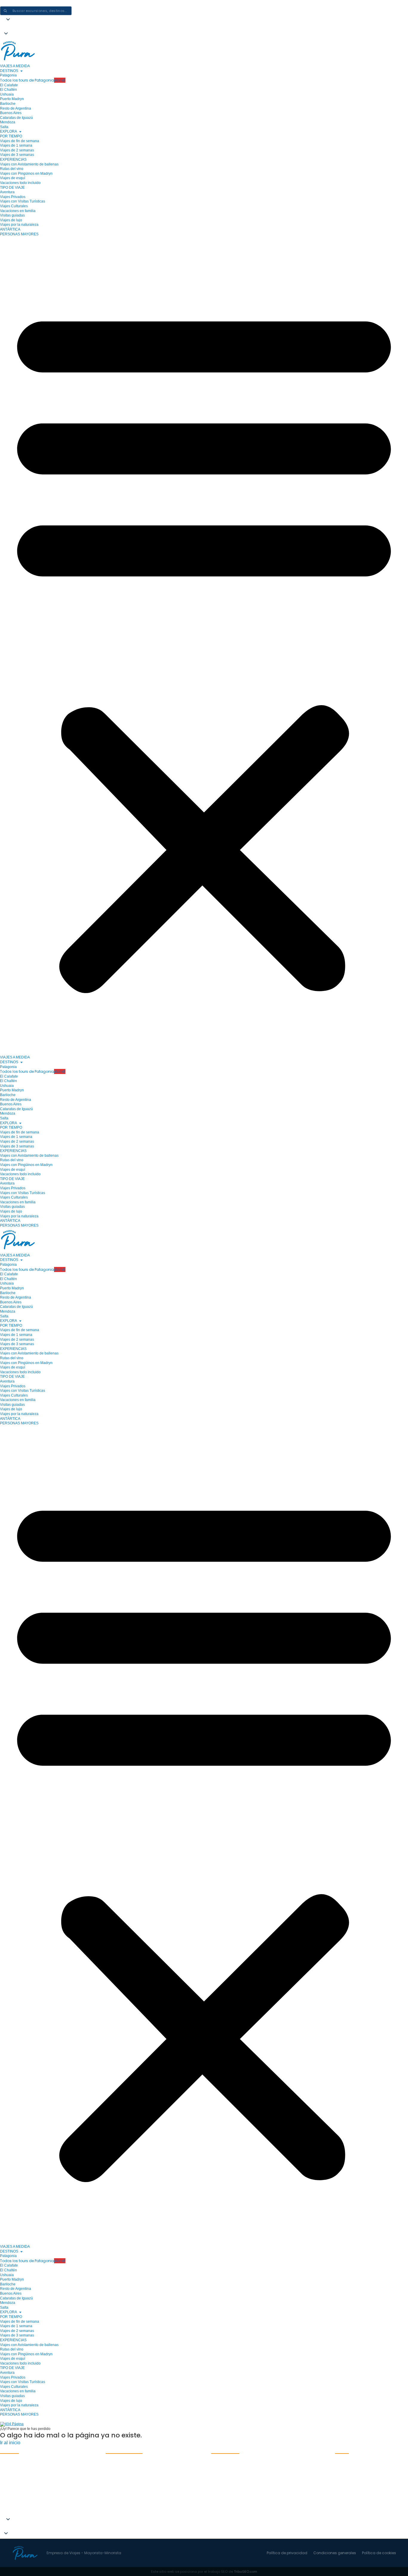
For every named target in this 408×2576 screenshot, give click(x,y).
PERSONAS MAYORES (19, 234)
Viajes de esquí (13, 178)
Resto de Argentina (16, 108)
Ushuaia (7, 94)
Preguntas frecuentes (129, 2471)
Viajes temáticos (123, 2495)
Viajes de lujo (11, 220)
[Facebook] (357, 2467)
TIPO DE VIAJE (12, 188)
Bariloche (8, 104)
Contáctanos (120, 2463)
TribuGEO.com (246, 2572)
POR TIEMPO (11, 136)
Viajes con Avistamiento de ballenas (29, 164)
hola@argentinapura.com (238, 2479)
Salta (4, 127)
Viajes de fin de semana (20, 141)
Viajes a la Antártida (21, 2504)
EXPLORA (9, 131)
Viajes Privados (13, 197)
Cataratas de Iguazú (16, 118)
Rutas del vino (12, 169)
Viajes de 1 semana (16, 145)
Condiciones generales (335, 2553)
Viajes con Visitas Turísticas (23, 201)
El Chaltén (9, 90)
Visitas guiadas (12, 215)
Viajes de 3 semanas (17, 155)
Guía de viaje (119, 2504)
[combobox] (44, 11)
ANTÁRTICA (10, 229)
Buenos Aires (11, 113)
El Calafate (9, 85)
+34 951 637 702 (228, 2487)
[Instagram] (341, 2467)
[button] (9, 28)
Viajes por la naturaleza (19, 225)
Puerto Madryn (12, 99)
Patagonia (8, 75)
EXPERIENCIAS (13, 159)
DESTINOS (9, 71)
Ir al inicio (10, 2443)
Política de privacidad (287, 2553)
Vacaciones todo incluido (20, 183)
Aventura (7, 192)
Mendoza (8, 122)
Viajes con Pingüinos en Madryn (26, 174)
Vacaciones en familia (18, 211)
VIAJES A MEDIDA (15, 66)
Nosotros (115, 2479)
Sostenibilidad (120, 2487)
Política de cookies (379, 2553)
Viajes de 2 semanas (17, 150)
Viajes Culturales (14, 206)
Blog (110, 2512)
